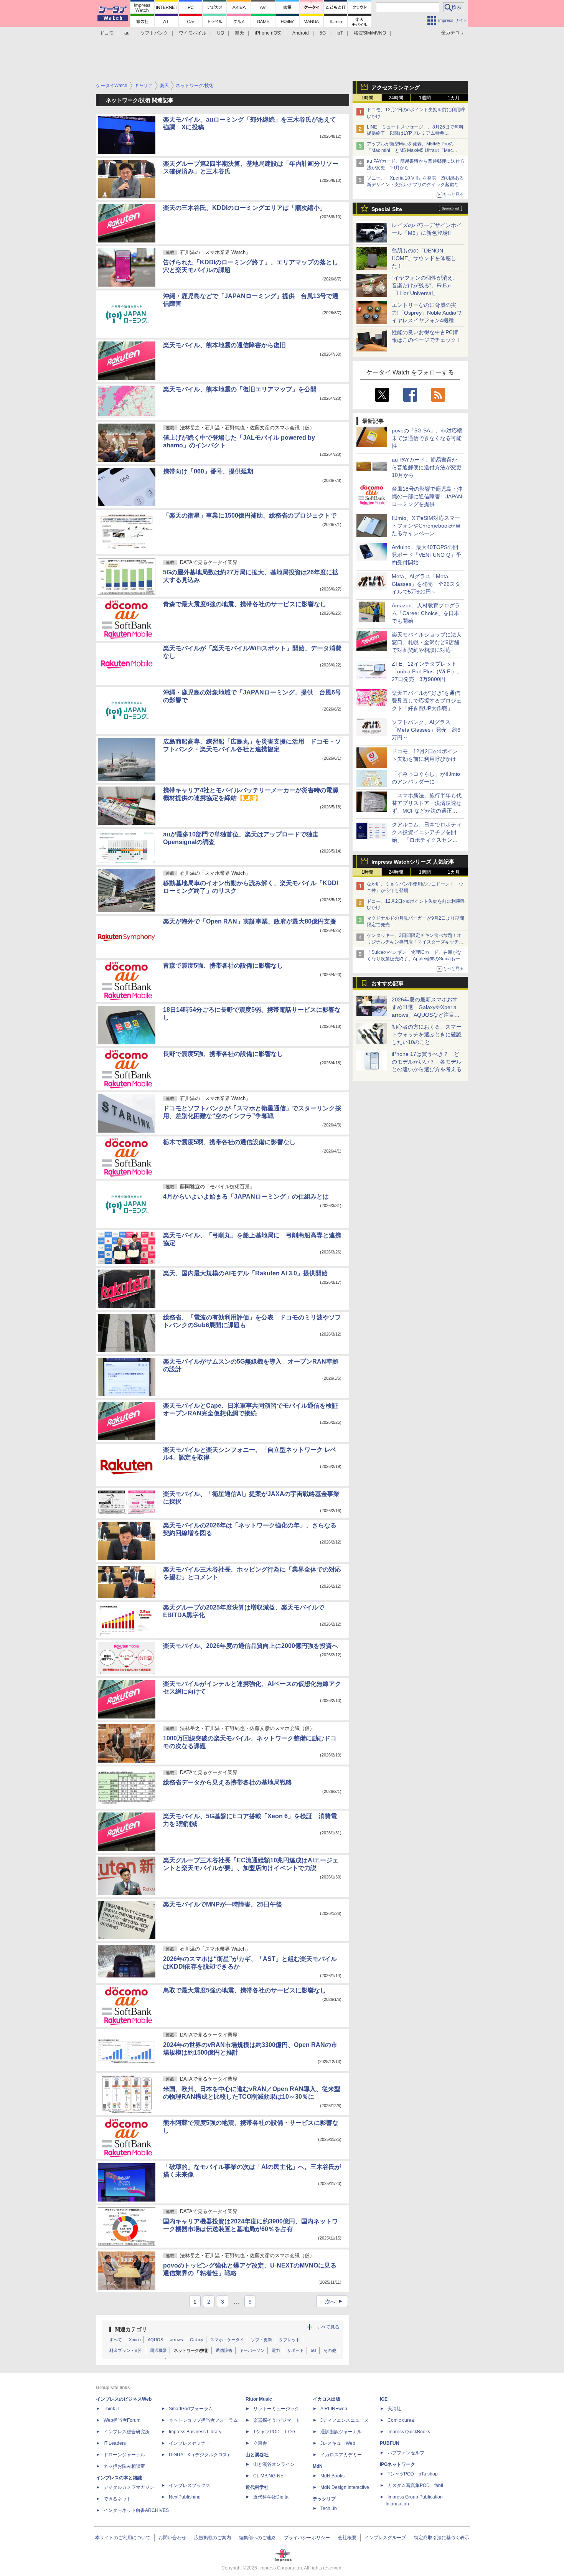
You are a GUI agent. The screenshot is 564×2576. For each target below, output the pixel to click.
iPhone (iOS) (268, 33)
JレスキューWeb (338, 2443)
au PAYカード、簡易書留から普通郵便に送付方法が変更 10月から (429, 467)
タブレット (289, 2340)
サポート (295, 2350)
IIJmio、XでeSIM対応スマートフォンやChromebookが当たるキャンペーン (426, 526)
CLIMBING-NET (270, 2476)
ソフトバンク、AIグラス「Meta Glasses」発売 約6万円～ (426, 730)
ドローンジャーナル (124, 2455)
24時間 (396, 98)
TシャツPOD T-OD (274, 2432)
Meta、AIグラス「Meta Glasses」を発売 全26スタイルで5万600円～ (426, 584)
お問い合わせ (172, 2538)
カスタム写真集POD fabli (415, 2485)
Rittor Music (259, 2399)
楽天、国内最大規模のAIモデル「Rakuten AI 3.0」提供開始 (245, 1273)
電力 (276, 2350)
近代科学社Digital (271, 2497)
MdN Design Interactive (345, 2487)
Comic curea (401, 2420)
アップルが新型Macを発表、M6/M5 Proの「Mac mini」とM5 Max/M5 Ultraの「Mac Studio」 (410, 150)
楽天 (239, 33)
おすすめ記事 (388, 983)
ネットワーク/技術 (191, 2350)
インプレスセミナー (190, 2443)
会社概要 (347, 2538)
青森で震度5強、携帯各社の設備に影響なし (223, 966)
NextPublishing (185, 2497)
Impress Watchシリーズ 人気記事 (413, 862)
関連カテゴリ (131, 2329)
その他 (330, 2350)
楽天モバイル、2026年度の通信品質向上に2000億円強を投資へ (251, 1646)
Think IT (112, 2409)
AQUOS (155, 2340)
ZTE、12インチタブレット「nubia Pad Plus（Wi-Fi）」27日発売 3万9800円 (427, 671)
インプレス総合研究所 (127, 2432)
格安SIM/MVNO (370, 33)
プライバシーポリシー (307, 2538)
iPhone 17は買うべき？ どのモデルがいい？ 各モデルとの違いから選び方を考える (427, 1062)
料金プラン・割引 (126, 2350)
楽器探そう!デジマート (277, 2420)
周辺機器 (158, 2350)
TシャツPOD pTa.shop (413, 2474)
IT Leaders (115, 2443)
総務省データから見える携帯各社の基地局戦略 (228, 1782)
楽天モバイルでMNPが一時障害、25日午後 (223, 1904)
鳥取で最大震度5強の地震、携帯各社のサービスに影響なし (245, 1990)
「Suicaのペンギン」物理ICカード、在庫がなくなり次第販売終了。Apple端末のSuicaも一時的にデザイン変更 (416, 959)
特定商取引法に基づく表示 (442, 2538)
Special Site (387, 209)
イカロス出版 (327, 2399)
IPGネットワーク (397, 2464)
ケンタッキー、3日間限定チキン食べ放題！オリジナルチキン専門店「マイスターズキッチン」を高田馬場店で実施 (414, 942)
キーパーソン (252, 2350)
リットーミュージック (276, 2409)
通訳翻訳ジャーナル (341, 2432)
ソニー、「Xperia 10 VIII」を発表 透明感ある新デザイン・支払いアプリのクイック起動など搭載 (415, 185)
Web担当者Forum (122, 2420)
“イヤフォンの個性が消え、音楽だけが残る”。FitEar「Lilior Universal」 (425, 285)
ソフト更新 (261, 2340)
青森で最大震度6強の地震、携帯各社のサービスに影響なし (245, 604)
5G (323, 33)
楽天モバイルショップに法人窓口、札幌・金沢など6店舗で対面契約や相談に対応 (427, 642)
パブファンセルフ (406, 2453)
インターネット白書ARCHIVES (136, 2510)
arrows (176, 2340)
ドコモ (107, 33)
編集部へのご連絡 (257, 2538)
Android (301, 33)
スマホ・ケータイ (227, 2340)
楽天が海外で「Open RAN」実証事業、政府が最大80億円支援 (250, 921)
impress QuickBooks (409, 2432)
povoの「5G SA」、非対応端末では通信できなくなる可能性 (427, 438)
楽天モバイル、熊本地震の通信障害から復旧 (224, 345)
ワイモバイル (193, 33)
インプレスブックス (190, 2485)
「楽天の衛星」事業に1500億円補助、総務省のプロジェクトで (250, 515)
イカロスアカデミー (341, 2455)
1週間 (425, 98)
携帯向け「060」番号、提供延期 (208, 471)
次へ (335, 2302)
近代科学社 (257, 2487)
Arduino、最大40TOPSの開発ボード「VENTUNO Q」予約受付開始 (426, 555)
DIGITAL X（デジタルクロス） (200, 2455)
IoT (340, 33)
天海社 (394, 2409)
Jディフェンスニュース (345, 2420)
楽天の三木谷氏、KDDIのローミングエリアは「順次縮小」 (244, 208)
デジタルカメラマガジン (129, 2487)
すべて (116, 2340)
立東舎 (260, 2443)
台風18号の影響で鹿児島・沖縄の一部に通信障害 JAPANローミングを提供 (427, 496)
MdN (318, 2466)
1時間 (367, 98)
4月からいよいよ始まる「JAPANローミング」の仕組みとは (246, 1196)
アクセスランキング (396, 87)
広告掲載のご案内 (213, 2538)
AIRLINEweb (334, 2409)
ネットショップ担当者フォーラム (203, 2420)
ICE (384, 2399)
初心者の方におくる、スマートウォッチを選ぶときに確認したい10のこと (427, 1034)
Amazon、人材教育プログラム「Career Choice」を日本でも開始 (426, 613)
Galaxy (197, 2340)
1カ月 (454, 98)
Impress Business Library (195, 2432)
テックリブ (324, 2499)
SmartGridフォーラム (191, 2409)
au (127, 33)
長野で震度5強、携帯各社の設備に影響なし (223, 1054)
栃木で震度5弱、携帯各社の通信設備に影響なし (229, 1142)
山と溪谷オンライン (274, 2464)
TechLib (329, 2508)
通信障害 (224, 2350)
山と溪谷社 (257, 2455)
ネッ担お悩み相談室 (124, 2466)
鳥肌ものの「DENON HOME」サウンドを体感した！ (424, 258)
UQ (221, 33)
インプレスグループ (385, 2538)
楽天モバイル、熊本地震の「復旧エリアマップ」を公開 (240, 389)
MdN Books (332, 2476)
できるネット (117, 2499)
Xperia (135, 2340)
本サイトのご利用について (123, 2538)
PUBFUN (390, 2443)
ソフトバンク (154, 33)
